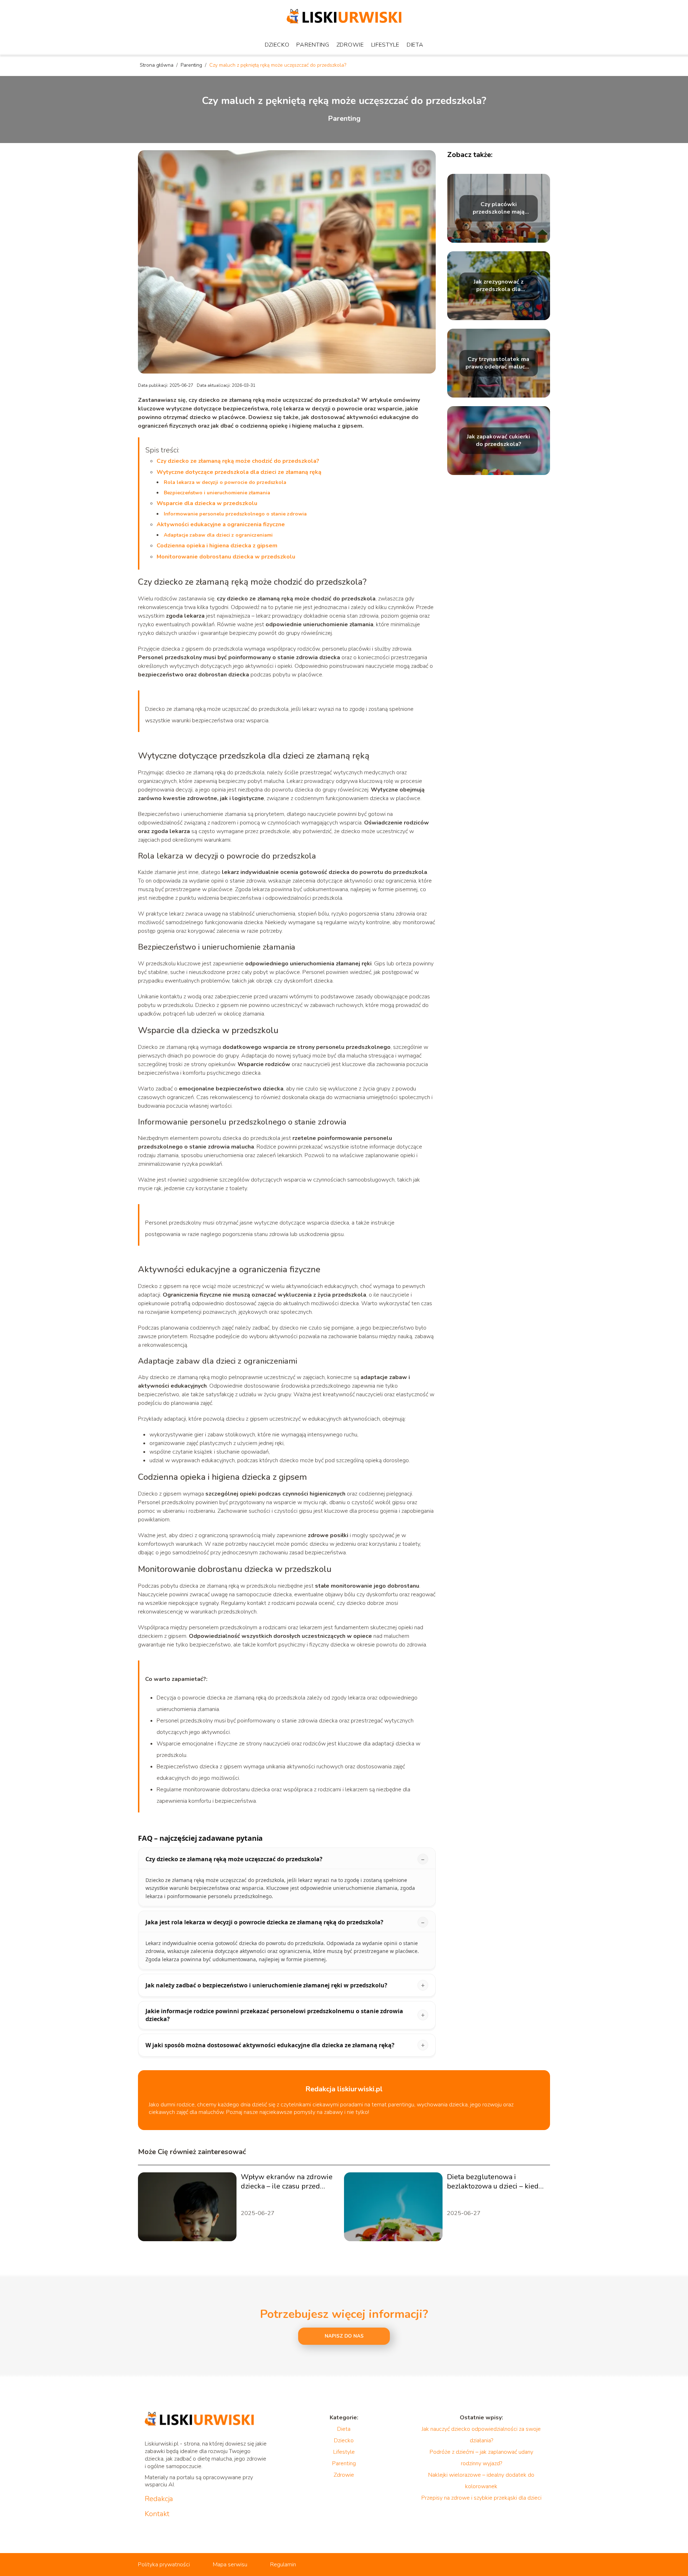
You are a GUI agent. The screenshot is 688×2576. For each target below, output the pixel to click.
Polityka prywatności (164, 2565)
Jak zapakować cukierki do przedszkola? (498, 441)
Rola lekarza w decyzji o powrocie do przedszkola (225, 482)
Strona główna (157, 65)
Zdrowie (350, 45)
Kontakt (157, 2514)
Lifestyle (385, 45)
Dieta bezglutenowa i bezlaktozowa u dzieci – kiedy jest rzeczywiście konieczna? (494, 2182)
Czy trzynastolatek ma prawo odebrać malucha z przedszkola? (498, 363)
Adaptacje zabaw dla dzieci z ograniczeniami (218, 535)
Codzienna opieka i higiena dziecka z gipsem (217, 546)
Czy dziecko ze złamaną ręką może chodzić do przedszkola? (238, 461)
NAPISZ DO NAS (344, 2336)
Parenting (313, 45)
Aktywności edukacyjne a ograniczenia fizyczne (221, 524)
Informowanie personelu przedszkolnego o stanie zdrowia (235, 514)
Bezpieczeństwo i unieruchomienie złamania (217, 493)
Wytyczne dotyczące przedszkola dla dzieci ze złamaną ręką (239, 472)
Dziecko (277, 45)
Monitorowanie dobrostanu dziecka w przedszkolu (226, 557)
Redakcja (159, 2499)
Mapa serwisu (230, 2565)
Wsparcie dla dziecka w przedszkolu (207, 503)
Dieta (415, 45)
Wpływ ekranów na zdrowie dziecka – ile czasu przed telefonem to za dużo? (287, 2182)
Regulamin (283, 2565)
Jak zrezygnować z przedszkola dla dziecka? (499, 286)
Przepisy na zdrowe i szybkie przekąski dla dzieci (481, 2498)
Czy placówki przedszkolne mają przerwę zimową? (499, 208)
